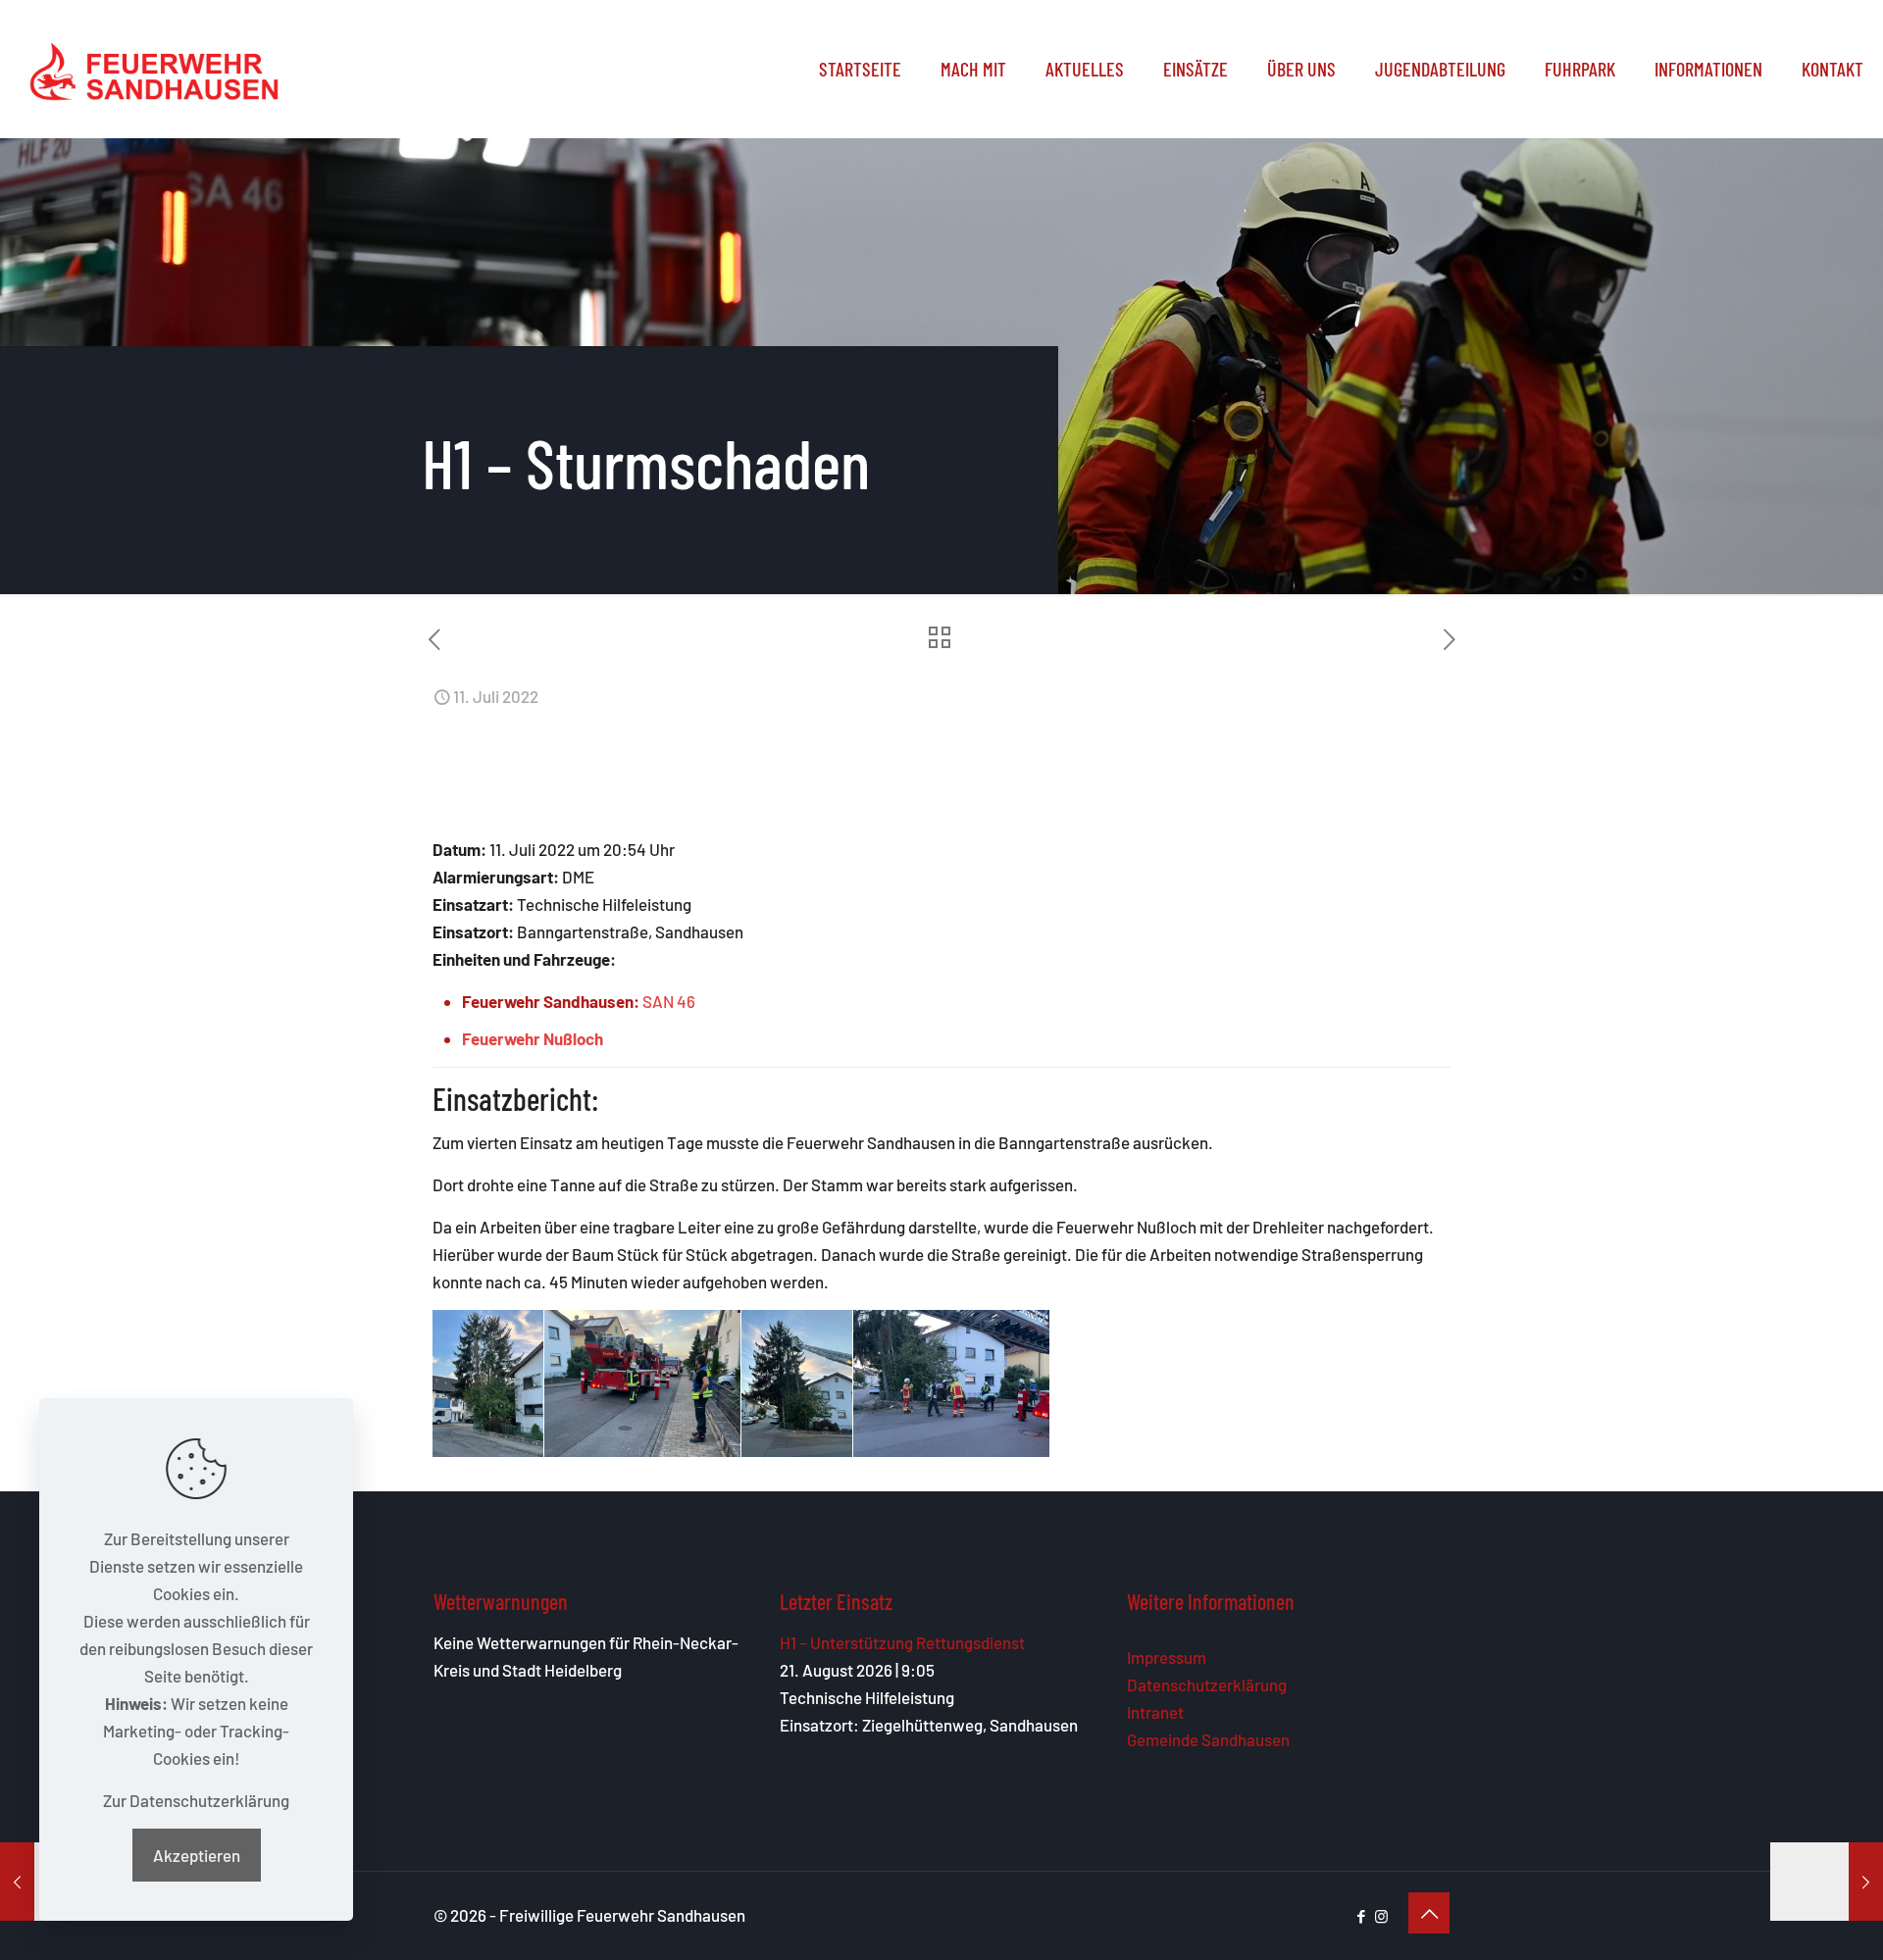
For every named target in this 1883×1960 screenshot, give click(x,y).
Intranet (1155, 1712)
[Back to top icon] (1429, 1913)
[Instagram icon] (1381, 1916)
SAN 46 (669, 1001)
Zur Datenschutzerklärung (196, 1800)
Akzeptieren (197, 1855)
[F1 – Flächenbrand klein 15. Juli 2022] (1827, 1882)
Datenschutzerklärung (1207, 1684)
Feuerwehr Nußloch (533, 1038)
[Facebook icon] (1361, 1916)
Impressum (1167, 1657)
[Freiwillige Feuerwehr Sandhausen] (154, 69)
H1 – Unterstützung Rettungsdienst (902, 1642)
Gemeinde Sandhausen (1208, 1739)
